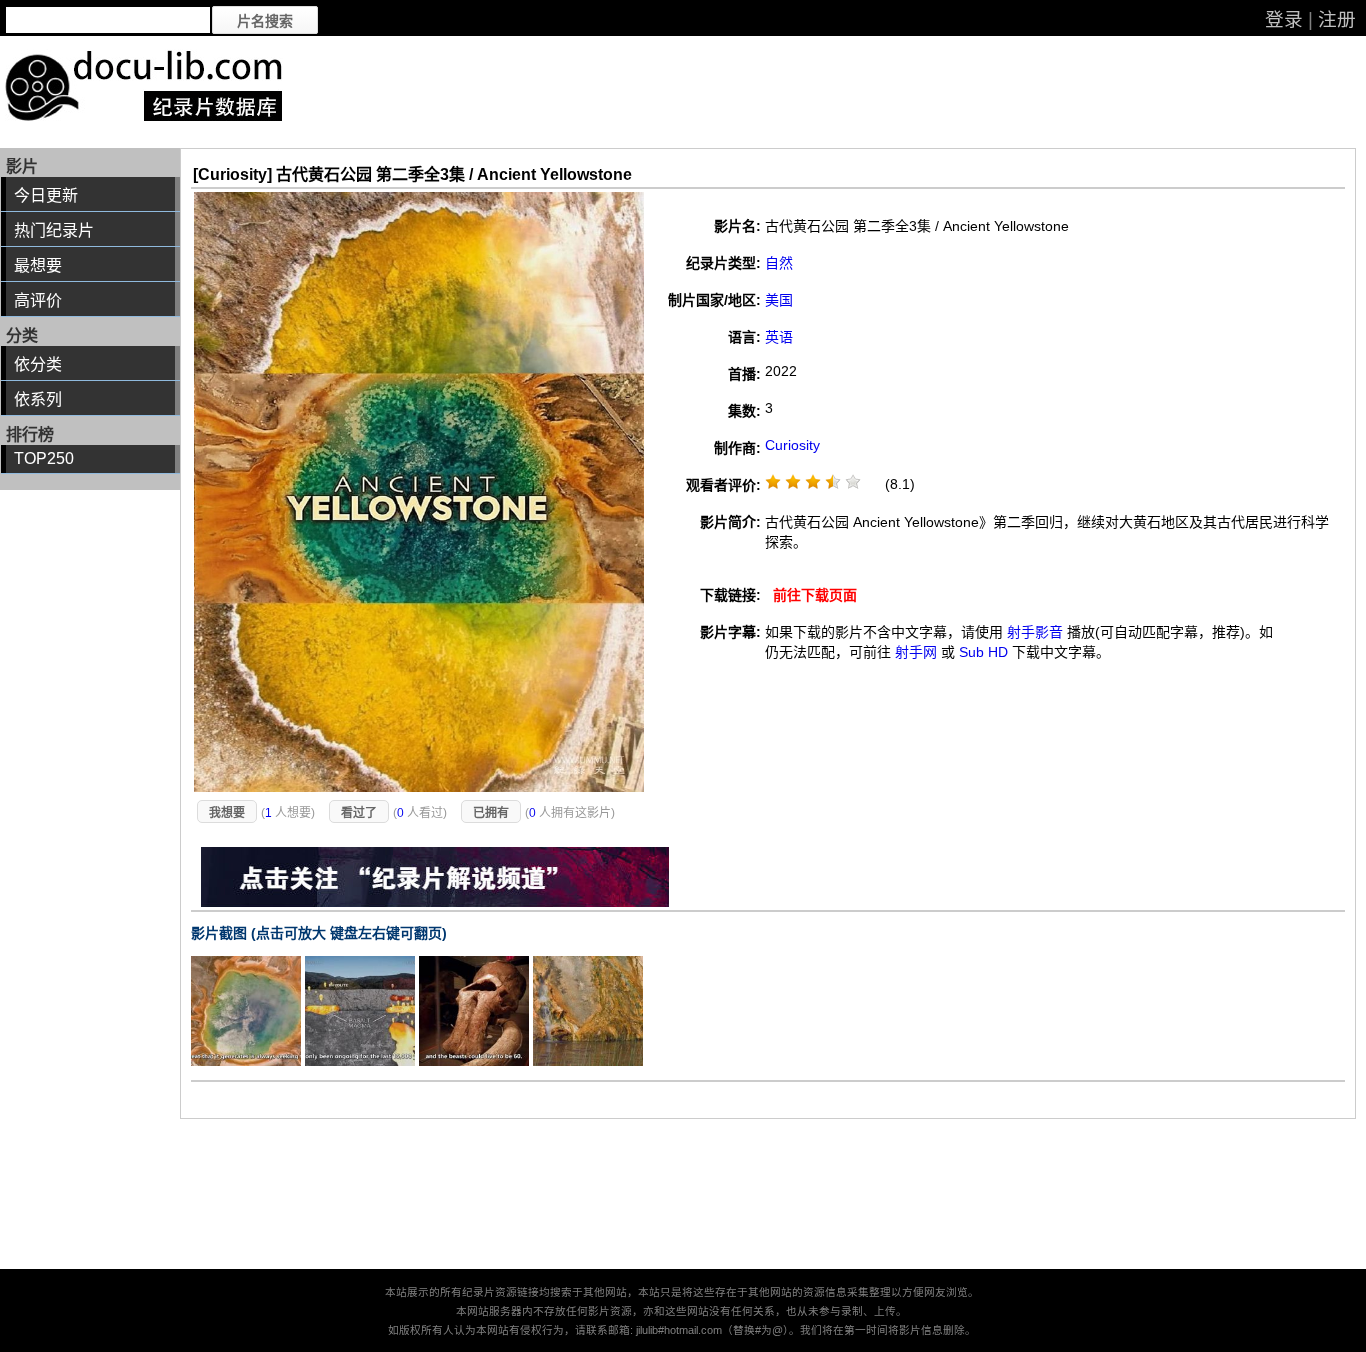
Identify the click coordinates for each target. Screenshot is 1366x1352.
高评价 (38, 300)
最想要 (38, 265)
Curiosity (792, 445)
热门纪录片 (54, 230)
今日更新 (46, 195)
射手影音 (1035, 632)
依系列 (38, 399)
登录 (1284, 19)
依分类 (38, 364)
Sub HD (983, 652)
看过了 (359, 813)
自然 (779, 263)
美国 (779, 300)
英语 (779, 337)
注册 (1337, 19)
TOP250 (44, 458)
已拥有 (491, 813)
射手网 (916, 652)
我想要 (227, 813)
